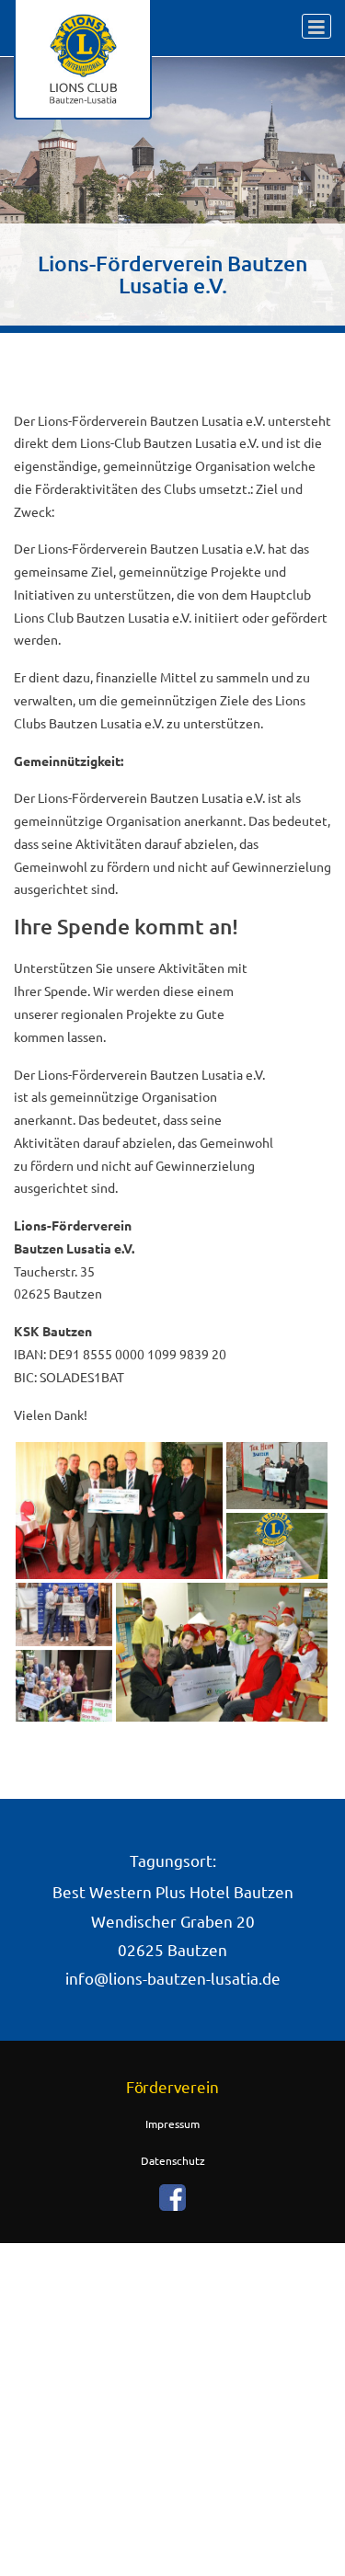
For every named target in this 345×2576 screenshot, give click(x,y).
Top (329, 2560)
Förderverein (172, 2087)
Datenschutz (173, 2160)
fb (173, 2197)
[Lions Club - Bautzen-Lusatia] (83, 60)
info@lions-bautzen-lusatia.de (173, 1978)
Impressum (172, 2124)
